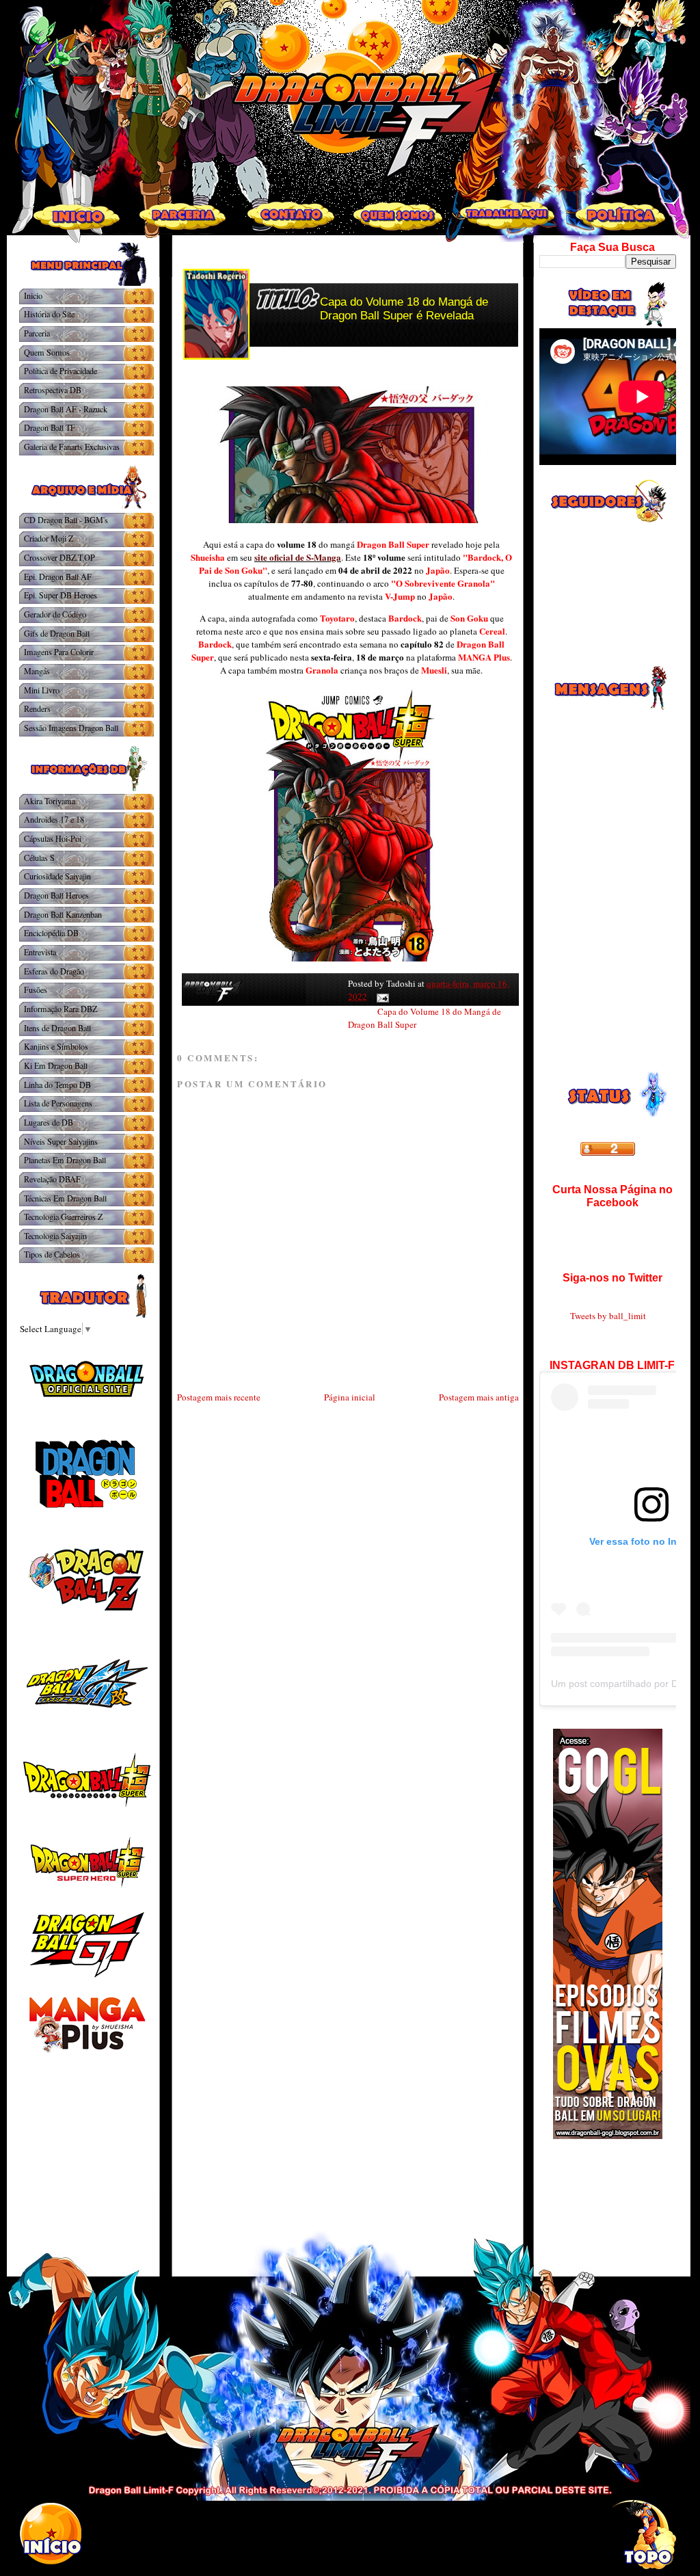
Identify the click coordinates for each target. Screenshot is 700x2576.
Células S (39, 858)
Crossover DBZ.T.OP (59, 557)
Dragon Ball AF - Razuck (66, 409)
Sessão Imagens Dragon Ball (71, 728)
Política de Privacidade (60, 371)
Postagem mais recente (219, 1397)
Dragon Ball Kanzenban (63, 914)
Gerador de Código (55, 614)
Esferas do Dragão (54, 971)
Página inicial (350, 1397)
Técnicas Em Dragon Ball (65, 1198)
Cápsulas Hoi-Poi (53, 838)
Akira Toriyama (50, 801)
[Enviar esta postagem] (380, 996)
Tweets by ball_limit (608, 1316)
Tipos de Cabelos (52, 1254)
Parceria (37, 333)
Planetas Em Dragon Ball (65, 1160)
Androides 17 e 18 (54, 819)
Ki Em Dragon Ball (56, 1065)
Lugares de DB (49, 1122)
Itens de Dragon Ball (57, 1028)
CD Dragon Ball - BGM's (66, 520)
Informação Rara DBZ (60, 1009)
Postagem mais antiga (479, 1397)
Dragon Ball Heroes (56, 895)
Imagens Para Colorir (59, 652)
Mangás (37, 671)
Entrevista (40, 952)
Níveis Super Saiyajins (61, 1141)
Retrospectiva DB (53, 390)
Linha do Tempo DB (57, 1085)
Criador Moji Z (49, 538)
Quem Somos (47, 352)
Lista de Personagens (58, 1103)
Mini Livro (42, 690)
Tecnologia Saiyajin (55, 1236)
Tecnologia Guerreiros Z (63, 1217)
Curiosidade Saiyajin (57, 876)
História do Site (49, 314)
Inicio (33, 295)
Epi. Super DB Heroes (60, 595)
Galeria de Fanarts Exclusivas (72, 447)
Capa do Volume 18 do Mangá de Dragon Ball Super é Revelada (404, 309)
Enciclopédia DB (51, 933)
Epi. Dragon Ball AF (58, 576)
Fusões (36, 990)
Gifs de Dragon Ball (57, 633)
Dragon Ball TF (50, 427)
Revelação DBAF (52, 1179)
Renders (37, 708)
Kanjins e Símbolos (56, 1046)
